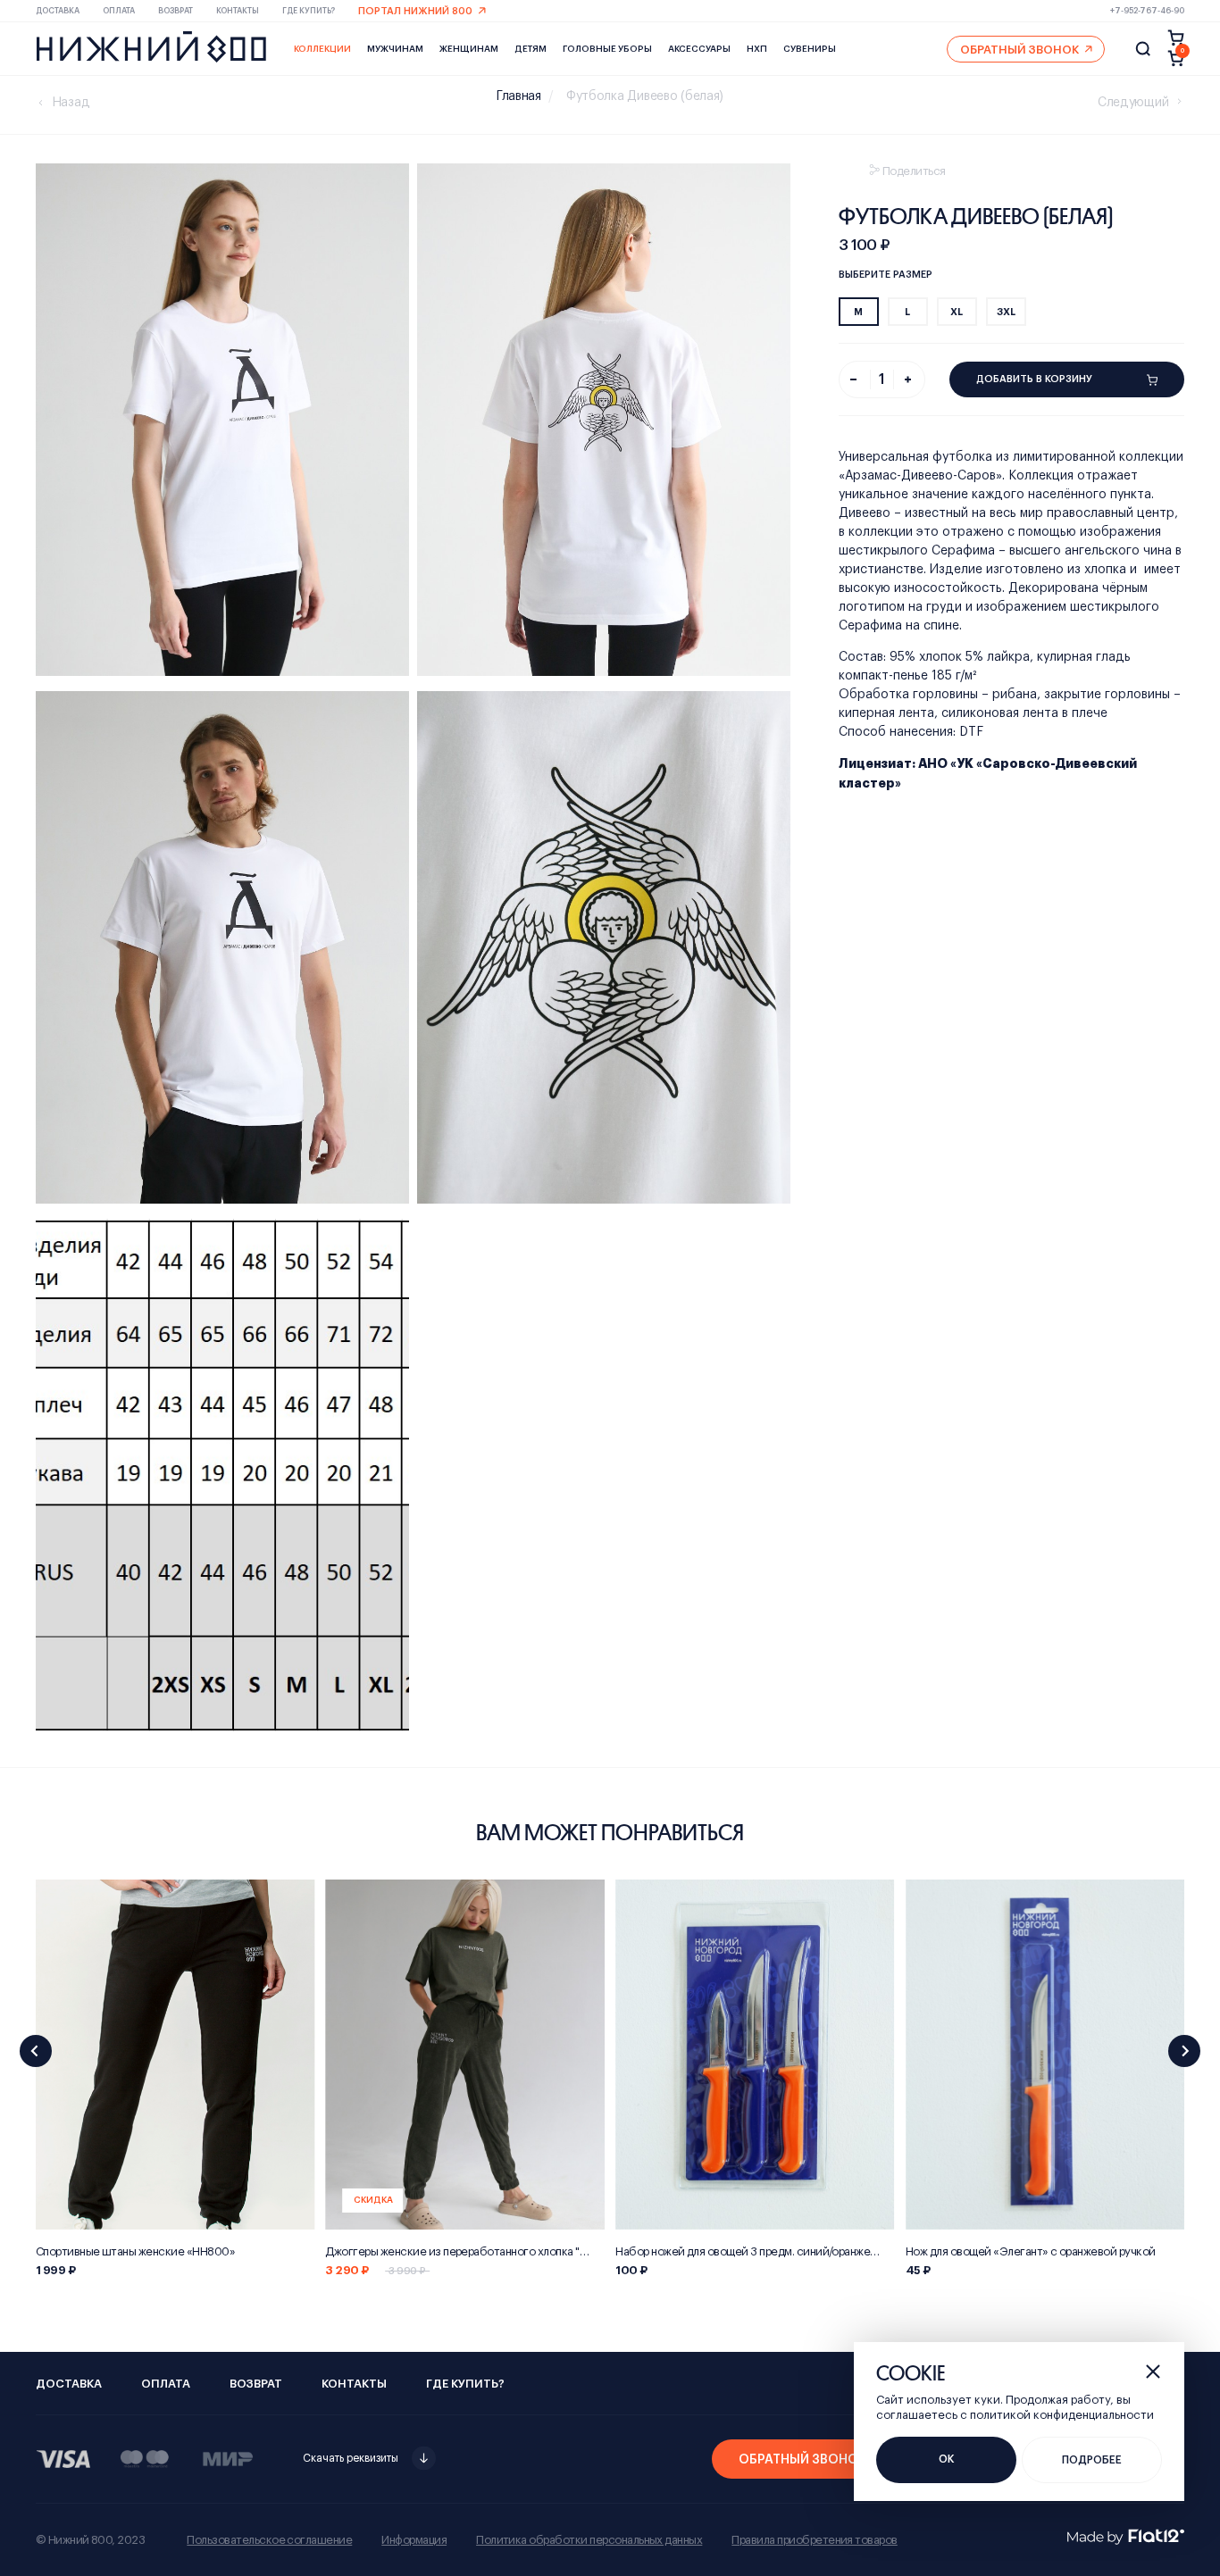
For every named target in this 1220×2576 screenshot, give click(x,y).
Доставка (58, 11)
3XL (1006, 312)
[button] (36, 2051)
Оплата (119, 11)
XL (957, 312)
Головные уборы (607, 49)
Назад (71, 103)
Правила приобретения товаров (814, 2540)
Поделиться (914, 171)
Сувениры (810, 49)
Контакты (238, 11)
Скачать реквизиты (351, 2458)
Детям (531, 49)
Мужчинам (395, 49)
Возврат (175, 11)
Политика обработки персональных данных (589, 2540)
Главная (519, 96)
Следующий (1133, 103)
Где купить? (309, 11)
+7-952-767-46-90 (1147, 11)
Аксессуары (699, 49)
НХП (757, 49)
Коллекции (322, 49)
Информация (414, 2540)
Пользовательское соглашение (269, 2540)
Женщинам (469, 49)
